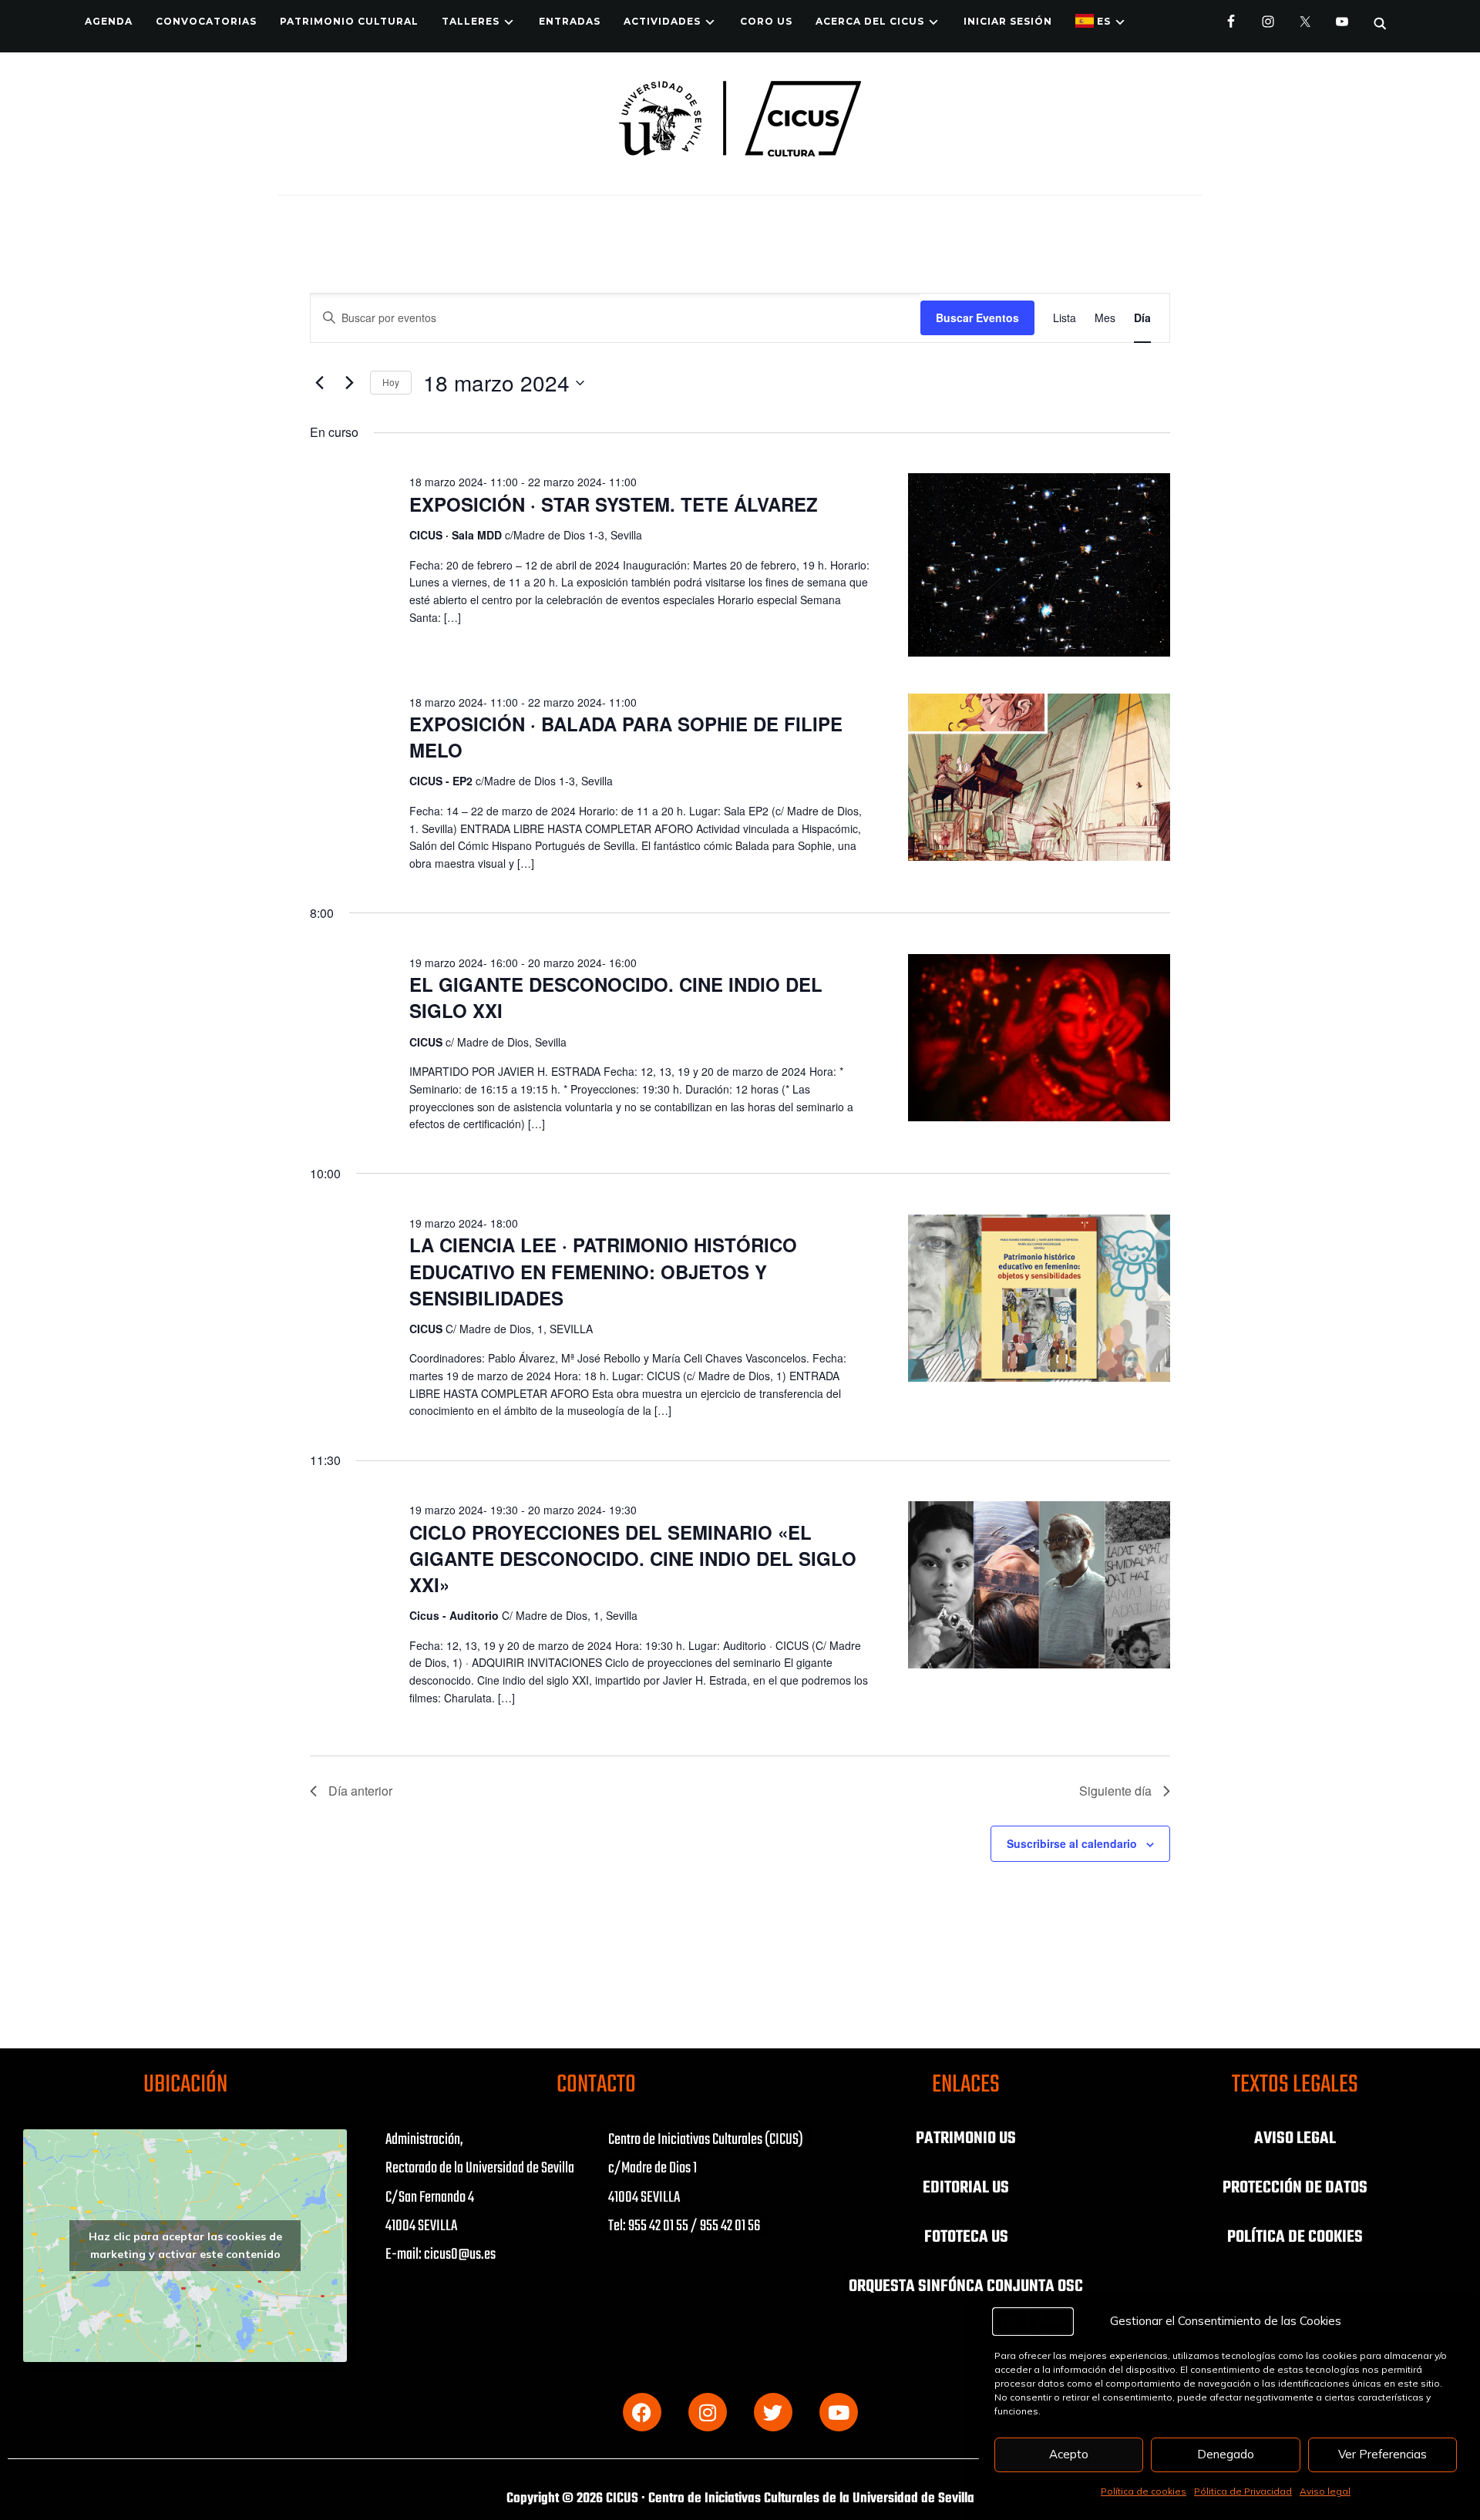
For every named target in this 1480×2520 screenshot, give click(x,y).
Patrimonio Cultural (349, 21)
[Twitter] (773, 2412)
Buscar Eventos (977, 318)
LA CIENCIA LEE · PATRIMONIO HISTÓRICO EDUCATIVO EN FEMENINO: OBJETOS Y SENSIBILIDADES (603, 1271)
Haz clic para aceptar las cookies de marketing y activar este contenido (185, 2245)
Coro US (766, 21)
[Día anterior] (319, 383)
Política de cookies (1144, 2491)
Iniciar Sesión (1008, 21)
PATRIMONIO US (966, 2139)
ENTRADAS (570, 21)
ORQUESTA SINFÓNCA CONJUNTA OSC (966, 2286)
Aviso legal (1325, 2491)
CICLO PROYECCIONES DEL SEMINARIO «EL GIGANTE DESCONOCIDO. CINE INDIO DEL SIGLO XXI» (633, 1558)
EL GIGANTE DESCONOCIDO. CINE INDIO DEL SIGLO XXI (616, 997)
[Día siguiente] (349, 383)
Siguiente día (1115, 1791)
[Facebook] (642, 2412)
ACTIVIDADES (662, 21)
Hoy (391, 382)
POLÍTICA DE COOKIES (1295, 2237)
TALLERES (471, 21)
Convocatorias (206, 21)
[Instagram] (708, 2412)
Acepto (1069, 2454)
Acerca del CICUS (870, 21)
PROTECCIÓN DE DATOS (1295, 2188)
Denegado (1226, 2454)
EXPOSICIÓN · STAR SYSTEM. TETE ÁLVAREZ (614, 504)
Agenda (109, 21)
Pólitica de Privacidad (1243, 2491)
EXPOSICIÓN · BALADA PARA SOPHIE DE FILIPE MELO (626, 737)
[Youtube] (839, 2412)
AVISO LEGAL (1295, 2139)
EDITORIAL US (966, 2188)
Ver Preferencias (1382, 2454)
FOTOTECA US (966, 2237)
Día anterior (360, 1791)
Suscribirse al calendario (1072, 1843)
